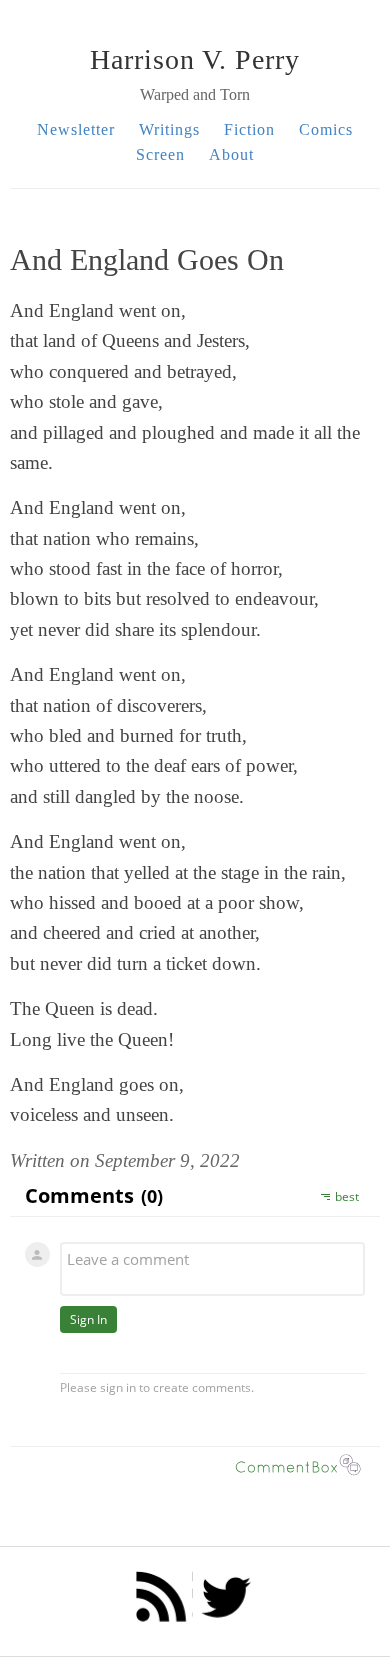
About (231, 154)
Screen (160, 154)
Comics (326, 129)
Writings (169, 129)
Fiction (249, 129)
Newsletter (76, 129)
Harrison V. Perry (195, 59)
